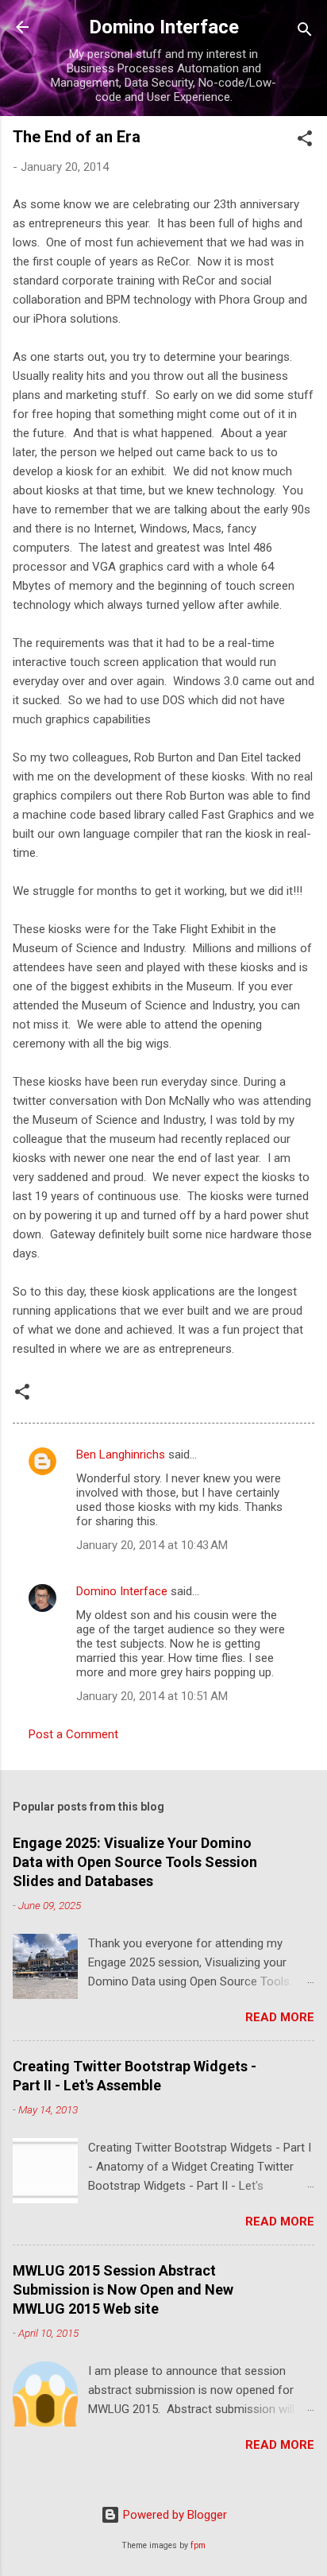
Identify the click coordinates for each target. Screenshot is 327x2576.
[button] (305, 141)
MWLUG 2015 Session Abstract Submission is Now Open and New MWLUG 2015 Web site (123, 2289)
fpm (198, 2545)
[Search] (305, 32)
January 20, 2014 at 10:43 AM (152, 1545)
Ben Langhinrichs (121, 1455)
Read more (280, 2017)
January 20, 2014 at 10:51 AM (152, 1696)
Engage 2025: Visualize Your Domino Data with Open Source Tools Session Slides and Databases (135, 1862)
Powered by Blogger (173, 2515)
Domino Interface (164, 27)
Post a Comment (73, 1734)
